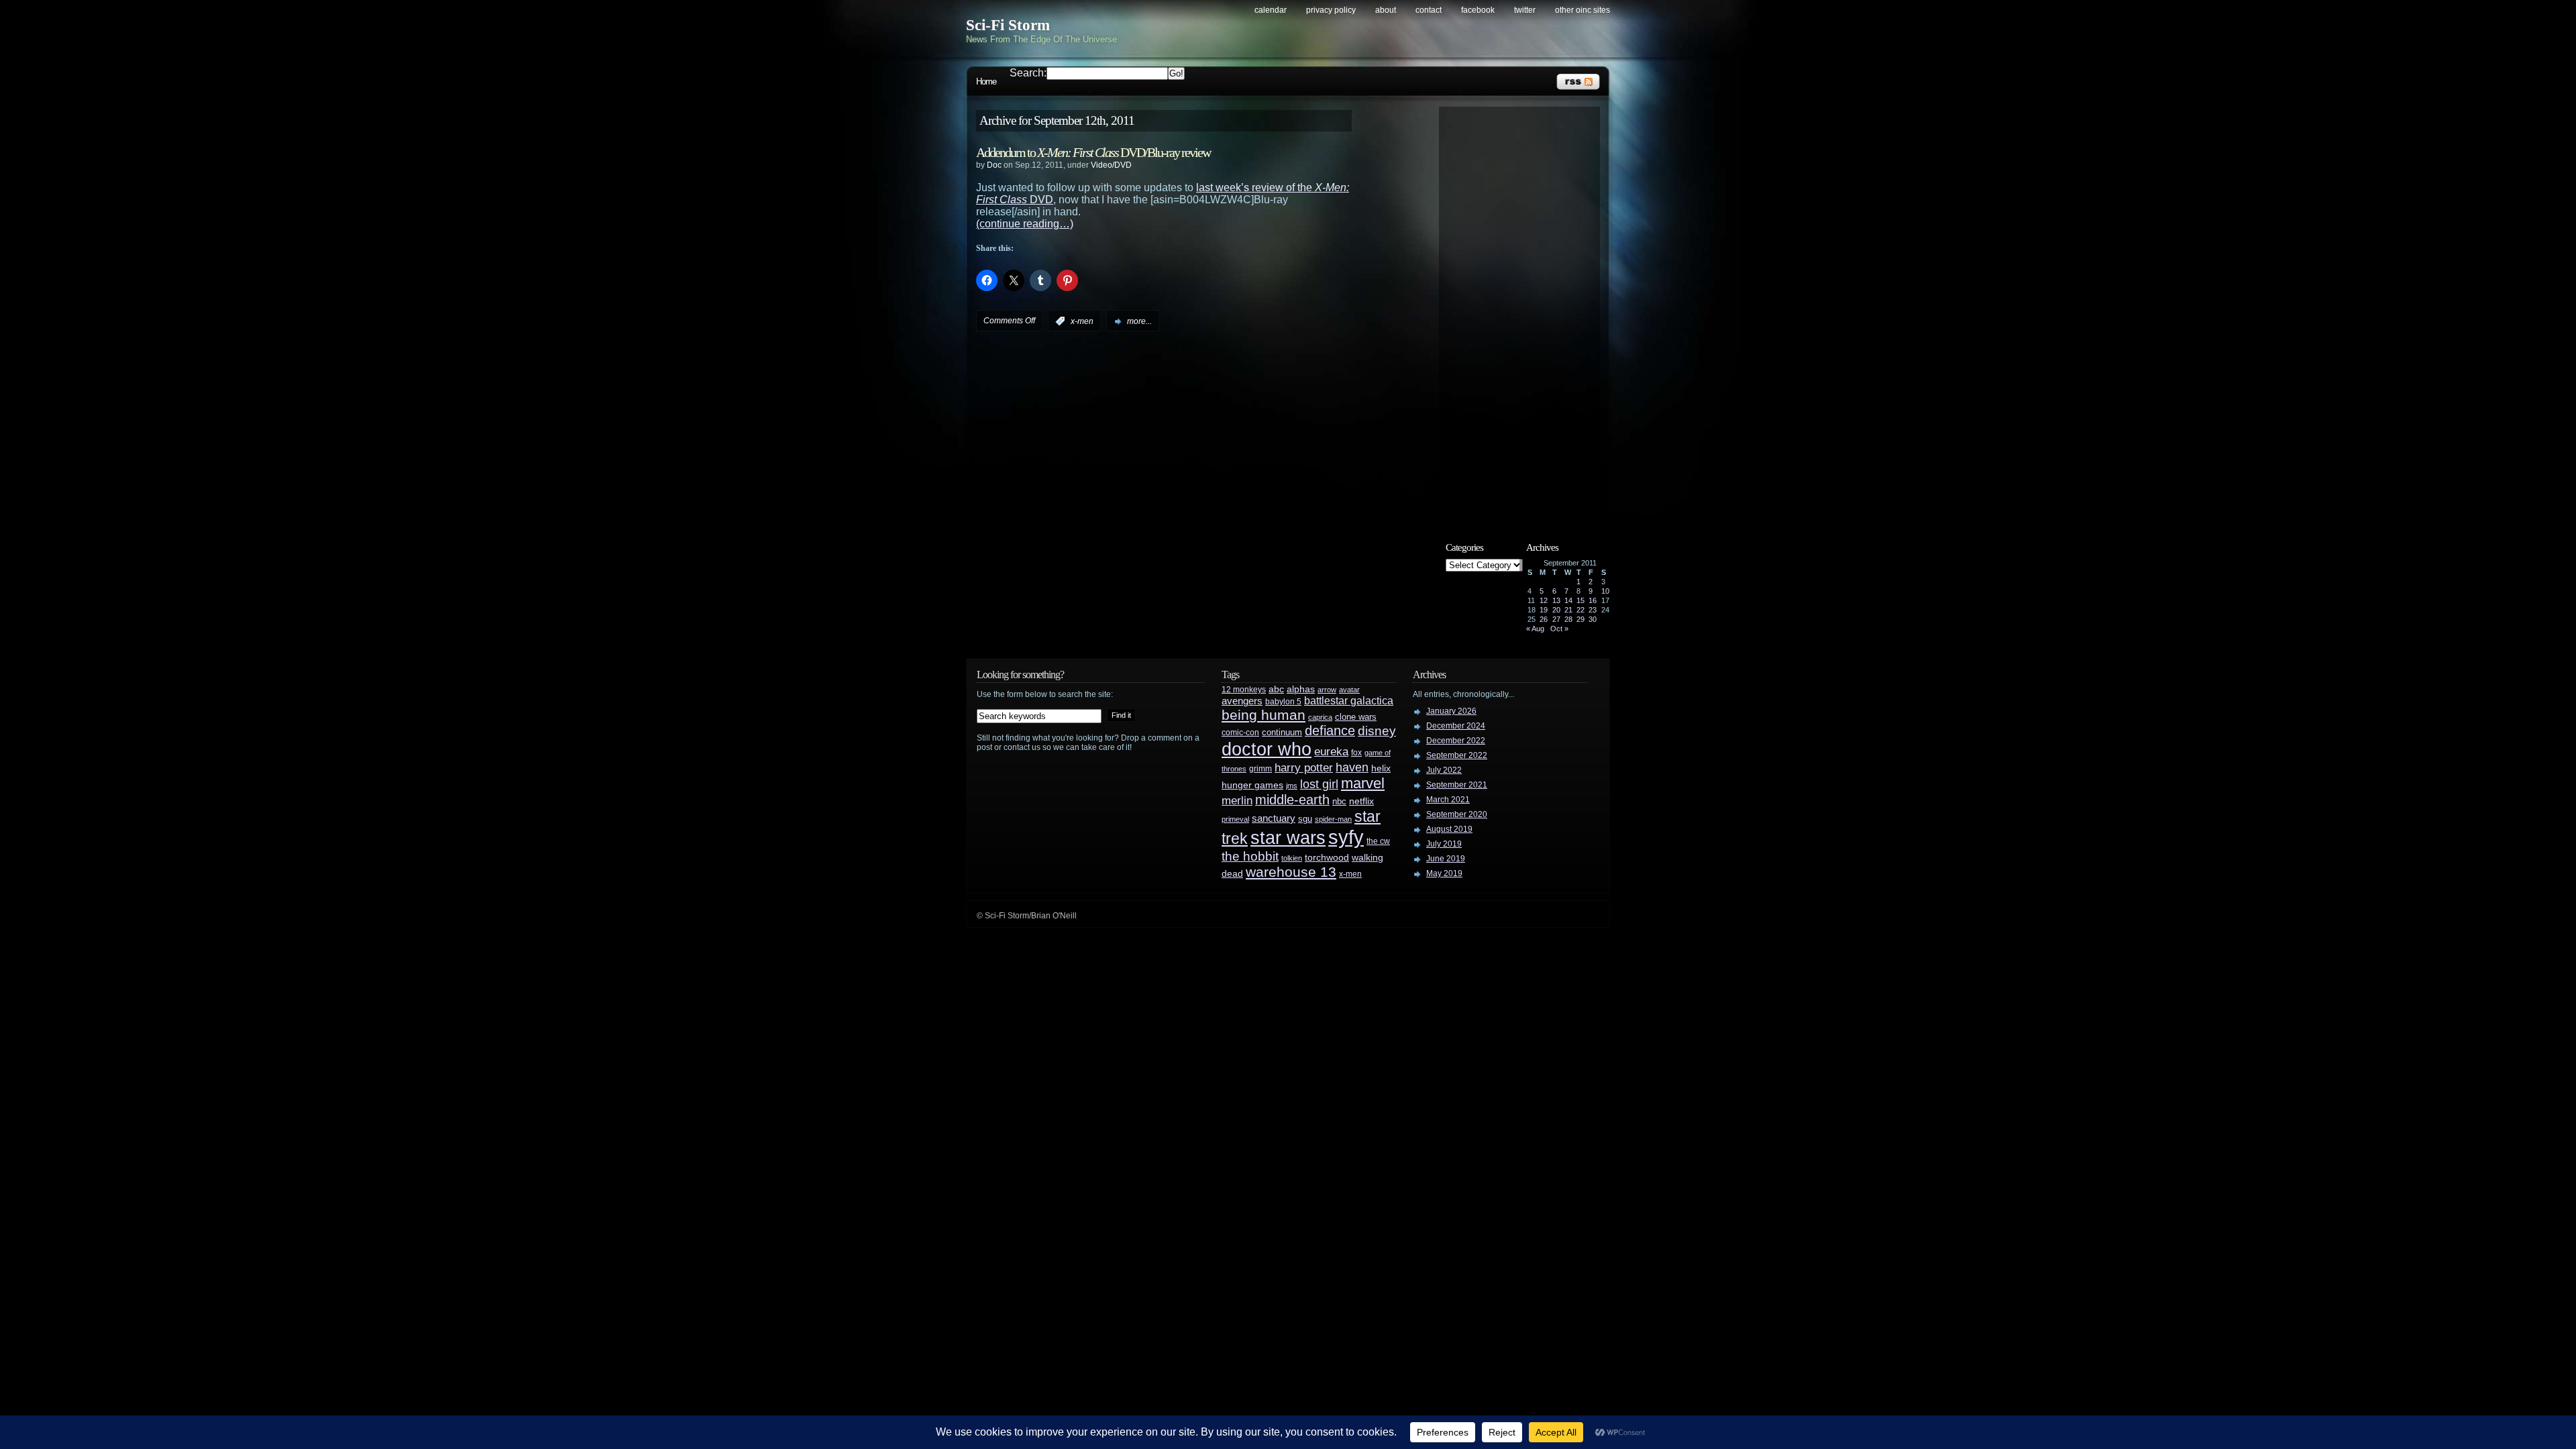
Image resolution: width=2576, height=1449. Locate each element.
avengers (1242, 701)
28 (1568, 619)
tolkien (1292, 858)
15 (1580, 600)
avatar (1349, 690)
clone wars (1356, 717)
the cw (1378, 841)
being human (1264, 715)
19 (1544, 610)
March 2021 (1448, 800)
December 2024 (1456, 726)
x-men (1082, 321)
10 (1605, 591)
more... (1139, 321)
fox (1356, 753)
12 (1544, 600)
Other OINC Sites (1582, 10)
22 (1580, 610)
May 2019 (1444, 873)
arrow (1327, 690)
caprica (1320, 717)
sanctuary (1274, 818)
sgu (1305, 819)
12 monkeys (1244, 690)
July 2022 (1444, 770)
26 (1544, 619)
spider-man (1333, 819)
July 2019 (1444, 844)
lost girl (1319, 784)
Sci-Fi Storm (1008, 25)
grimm (1260, 769)
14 (1568, 600)
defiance (1330, 731)
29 (1580, 619)
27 (1556, 619)
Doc (994, 165)
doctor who (1267, 749)
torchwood (1327, 858)
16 (1593, 600)
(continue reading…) (1025, 224)
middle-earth (1292, 800)
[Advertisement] (1526, 313)
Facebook (1478, 10)
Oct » (1559, 629)
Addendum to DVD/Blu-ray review (1093, 152)
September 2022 (1457, 755)
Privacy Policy (1331, 10)
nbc (1339, 801)
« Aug (1535, 629)
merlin (1237, 801)
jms (1292, 786)
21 (1568, 610)
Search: (1028, 73)
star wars (1288, 838)
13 (1556, 600)
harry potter (1304, 768)
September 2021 (1457, 785)
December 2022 (1456, 741)
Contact (1429, 10)
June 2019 (1446, 859)
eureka (1331, 751)
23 (1593, 610)
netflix (1361, 801)
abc (1276, 689)
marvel (1363, 783)
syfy (1346, 837)
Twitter (1525, 10)
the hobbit (1250, 856)
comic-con (1240, 732)
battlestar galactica (1349, 701)
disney (1377, 731)
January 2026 (1451, 711)
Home (986, 82)
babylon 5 (1283, 701)
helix (1381, 768)
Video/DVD (1111, 165)
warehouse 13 (1291, 872)
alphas (1301, 689)
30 (1593, 619)
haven (1352, 767)
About (1386, 10)
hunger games (1252, 785)
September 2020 (1457, 814)
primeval (1235, 819)
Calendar (1271, 10)
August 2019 (1449, 829)
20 (1556, 610)
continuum (1282, 732)
